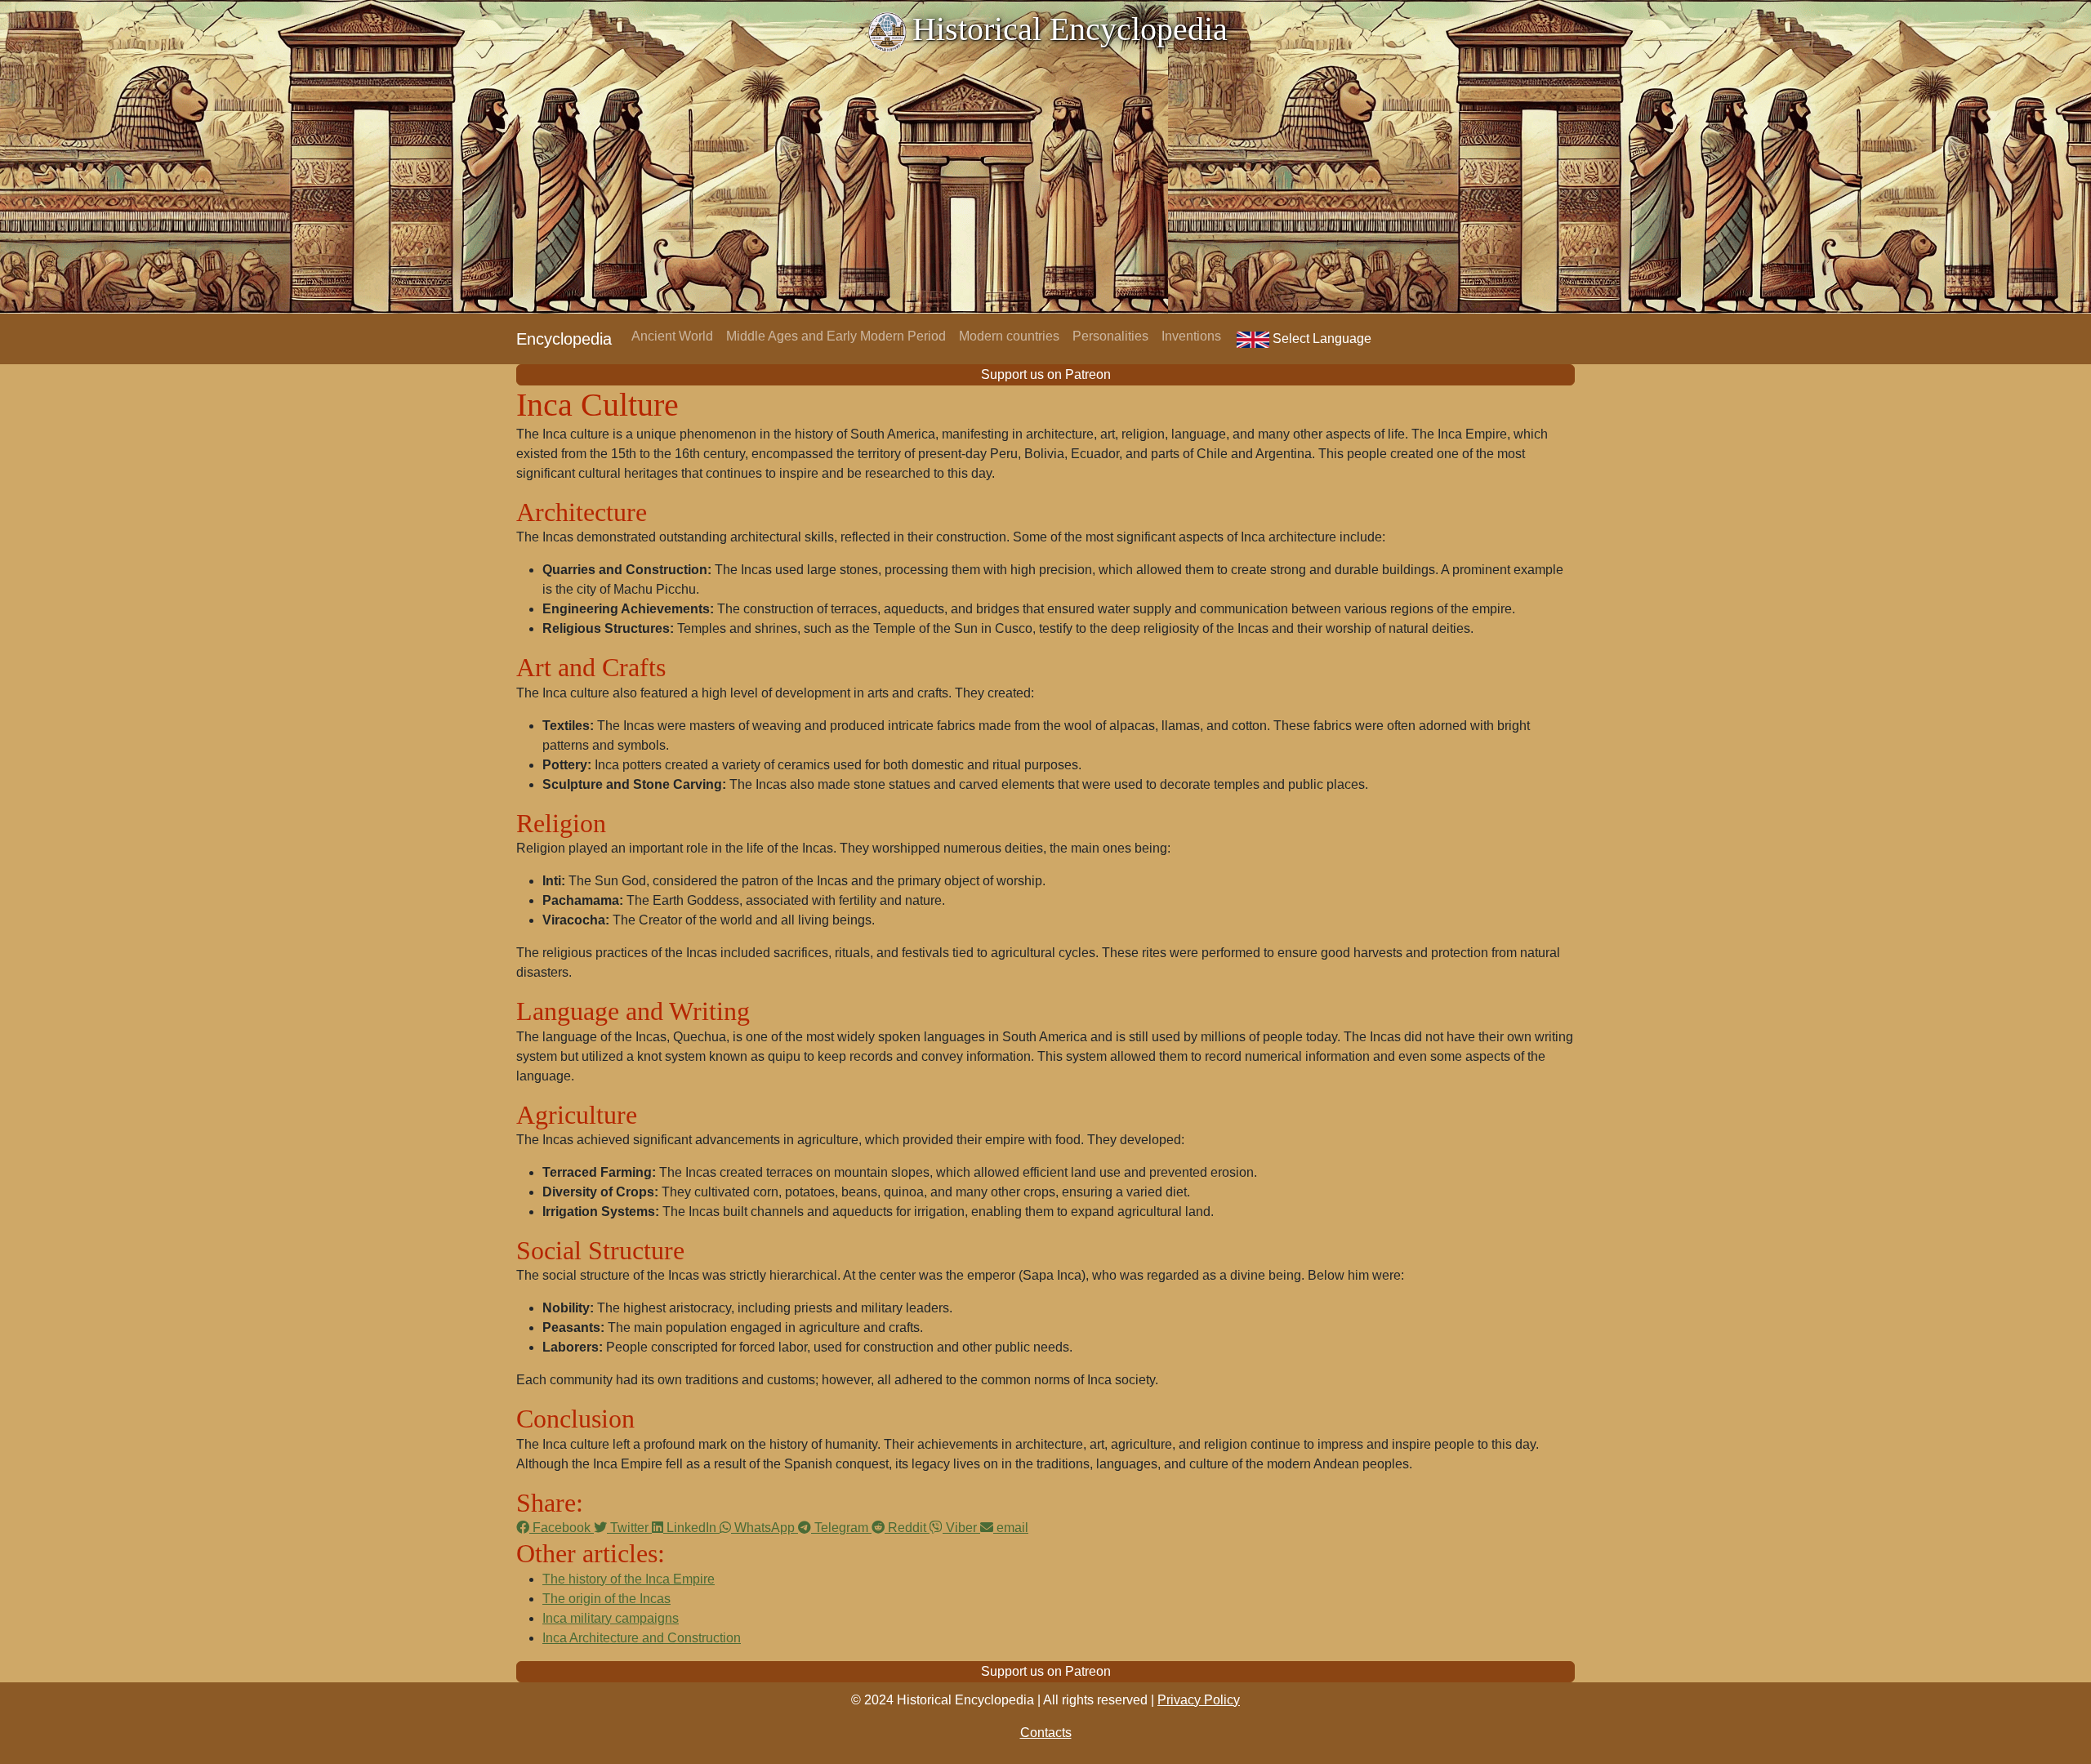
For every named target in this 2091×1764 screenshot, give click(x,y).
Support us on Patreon (1046, 374)
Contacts (1046, 1733)
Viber (961, 1528)
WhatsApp (765, 1528)
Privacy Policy (1199, 1700)
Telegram (841, 1528)
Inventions (1191, 336)
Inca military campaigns (611, 1618)
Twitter (629, 1528)
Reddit (907, 1528)
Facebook (562, 1528)
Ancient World (672, 336)
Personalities (1110, 336)
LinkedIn (691, 1528)
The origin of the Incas (606, 1599)
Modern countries (1009, 336)
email (1011, 1528)
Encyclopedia (564, 339)
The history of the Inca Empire (629, 1579)
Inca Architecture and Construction (642, 1638)
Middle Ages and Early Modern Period (836, 336)
